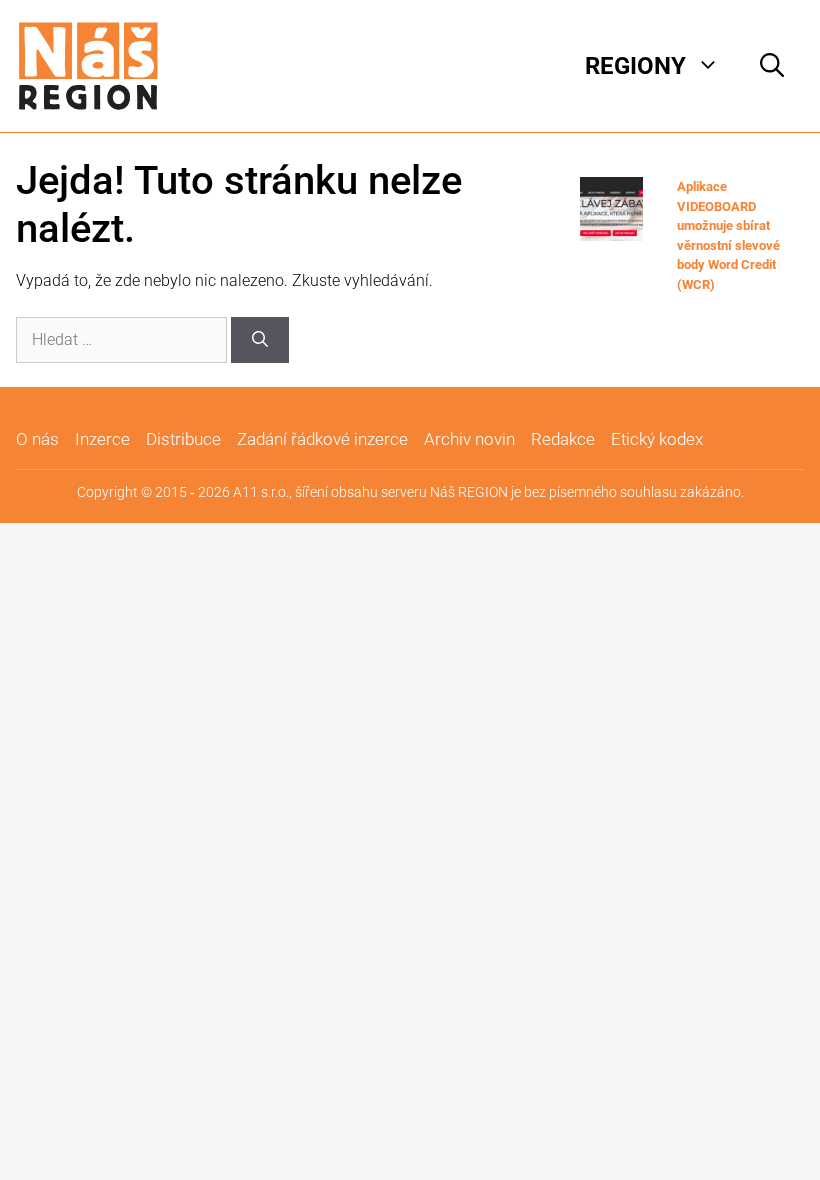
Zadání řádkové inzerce (322, 439)
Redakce (563, 439)
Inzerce (102, 439)
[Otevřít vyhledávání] (772, 66)
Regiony (635, 66)
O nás (37, 439)
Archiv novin (469, 439)
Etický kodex (657, 439)
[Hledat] (260, 340)
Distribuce (183, 439)
